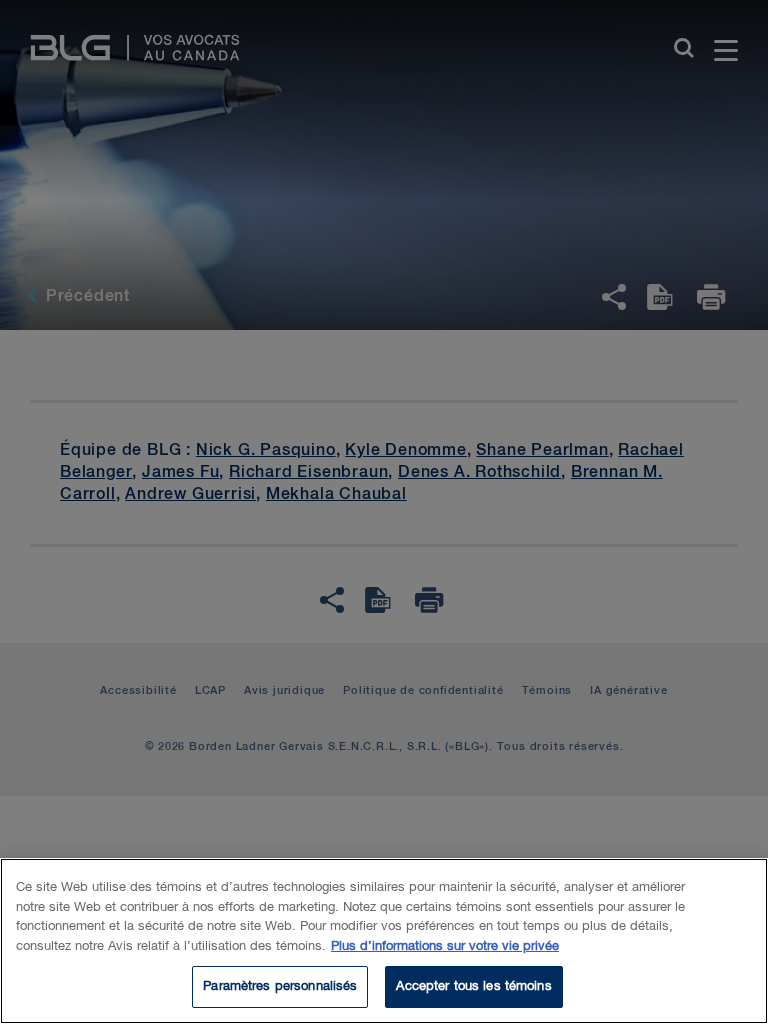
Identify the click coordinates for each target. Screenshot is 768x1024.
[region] (384, 941)
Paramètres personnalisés (280, 986)
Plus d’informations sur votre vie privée (445, 946)
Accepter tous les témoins (473, 986)
